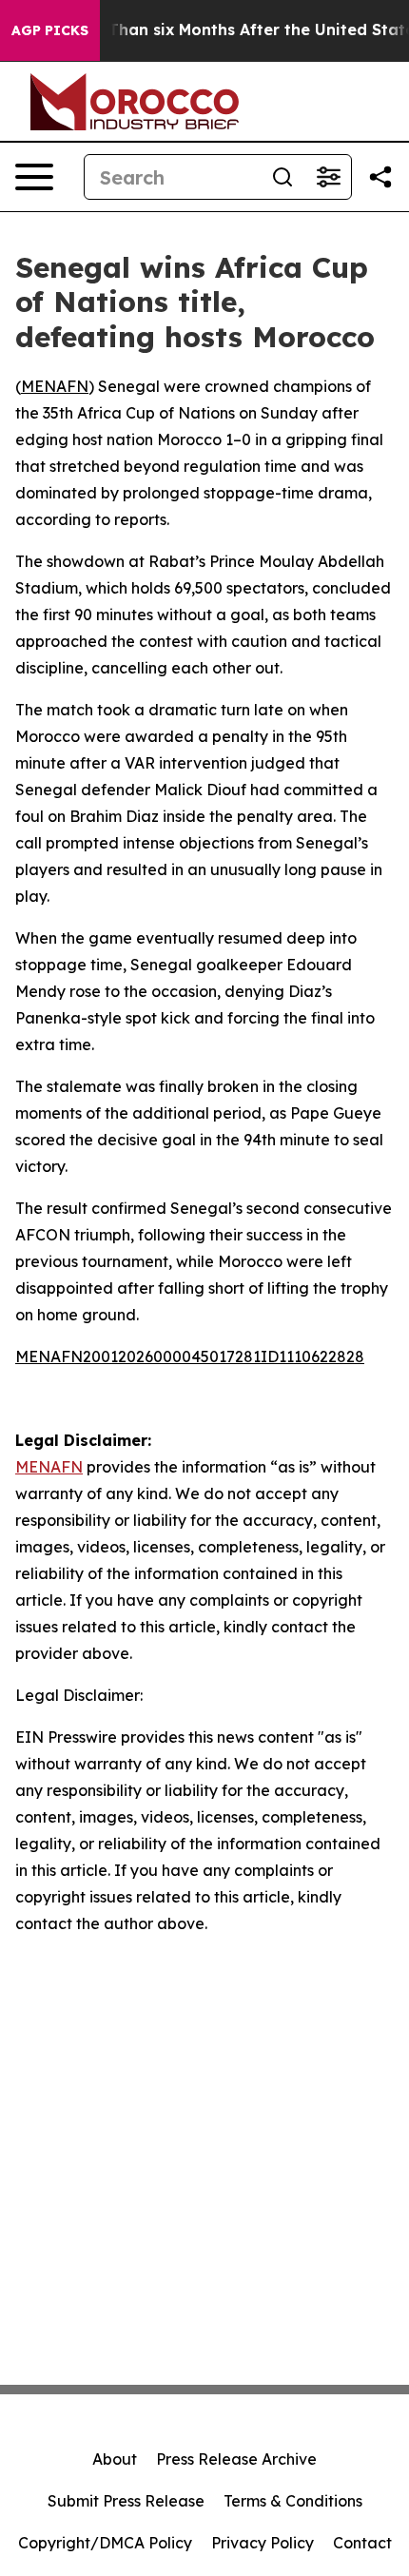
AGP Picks (50, 30)
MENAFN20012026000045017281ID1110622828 (190, 1356)
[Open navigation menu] (34, 177)
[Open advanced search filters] (328, 177)
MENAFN (55, 386)
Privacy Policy (263, 2543)
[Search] (282, 177)
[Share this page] (380, 177)
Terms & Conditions (293, 2501)
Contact (362, 2543)
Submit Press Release (126, 2501)
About (115, 2459)
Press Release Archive (236, 2459)
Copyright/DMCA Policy (105, 2543)
